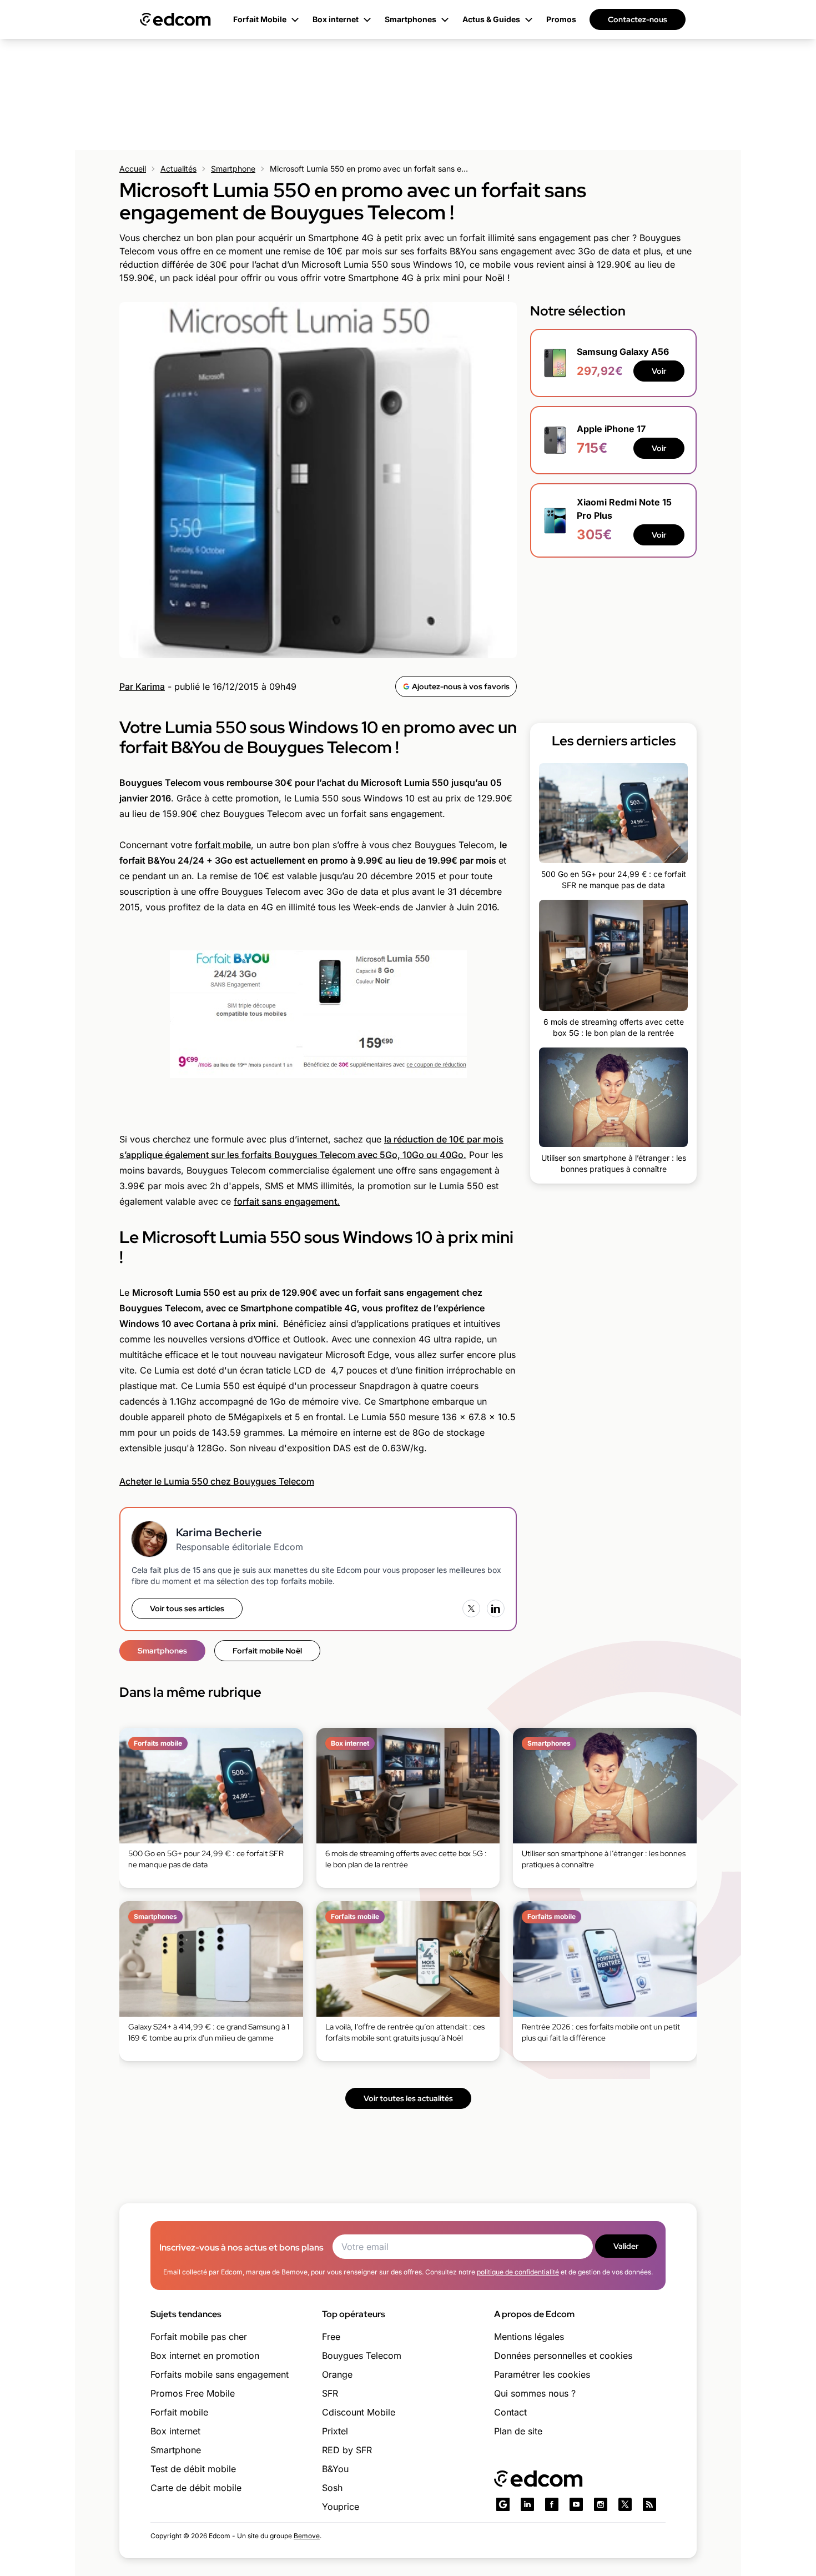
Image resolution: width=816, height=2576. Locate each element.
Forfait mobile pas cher (199, 2337)
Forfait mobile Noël (267, 1651)
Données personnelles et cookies (563, 2356)
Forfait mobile (179, 2412)
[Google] (503, 2504)
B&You (335, 2469)
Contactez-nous (638, 19)
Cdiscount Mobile (359, 2412)
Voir (659, 371)
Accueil (133, 169)
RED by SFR (347, 2450)
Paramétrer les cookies (542, 2374)
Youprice (341, 2507)
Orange (337, 2374)
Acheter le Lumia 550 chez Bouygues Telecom (217, 1481)
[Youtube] (576, 2504)
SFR (330, 2393)
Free (331, 2337)
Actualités (178, 169)
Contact (510, 2412)
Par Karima (142, 686)
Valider (626, 2246)
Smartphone (233, 169)
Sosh (332, 2488)
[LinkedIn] (496, 1608)
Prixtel (335, 2431)
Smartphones (162, 1651)
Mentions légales (529, 2337)
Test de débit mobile (193, 2469)
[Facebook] (552, 2504)
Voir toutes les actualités (408, 2098)
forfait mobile (223, 845)
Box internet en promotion (205, 2356)
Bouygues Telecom (362, 2356)
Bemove (307, 2536)
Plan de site (518, 2431)
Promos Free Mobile (193, 2393)
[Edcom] (175, 19)
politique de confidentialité (518, 2272)
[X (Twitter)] (471, 1608)
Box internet (175, 2431)
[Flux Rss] (649, 2504)
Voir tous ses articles (187, 1608)
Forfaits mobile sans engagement (220, 2374)
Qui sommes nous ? (535, 2393)
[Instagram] (601, 2504)
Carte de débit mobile (196, 2488)
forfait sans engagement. (287, 1201)
